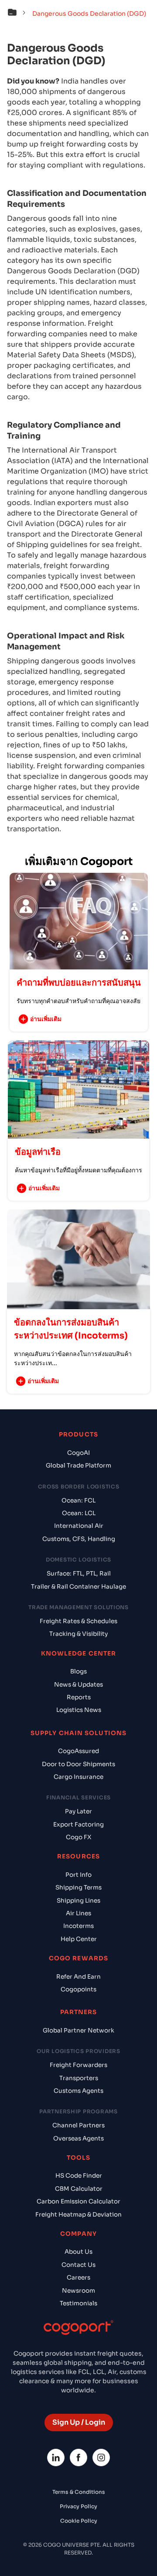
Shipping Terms (78, 1888)
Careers (78, 2278)
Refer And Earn (78, 1977)
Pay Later (78, 1811)
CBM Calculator (79, 2189)
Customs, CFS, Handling (79, 1539)
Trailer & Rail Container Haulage (78, 1587)
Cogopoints (78, 1989)
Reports (79, 1697)
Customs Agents (78, 2091)
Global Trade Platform (78, 1466)
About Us (78, 2252)
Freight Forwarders (78, 2065)
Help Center (79, 1939)
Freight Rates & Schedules (78, 1621)
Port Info (78, 1875)
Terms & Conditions (79, 2492)
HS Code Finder (79, 2176)
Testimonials (78, 2303)
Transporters (79, 2078)
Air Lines (78, 1913)
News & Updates (78, 1685)
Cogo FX (78, 1837)
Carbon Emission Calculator (78, 2201)
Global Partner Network (78, 2030)
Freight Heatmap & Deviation (78, 2215)
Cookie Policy (79, 2521)
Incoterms (78, 1926)
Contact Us (78, 2265)
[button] (19, 14)
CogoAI (78, 1453)
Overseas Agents (78, 2139)
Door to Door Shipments (78, 1764)
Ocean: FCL (78, 1501)
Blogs (78, 1671)
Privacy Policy (78, 2506)
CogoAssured (78, 1751)
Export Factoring (78, 1825)
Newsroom (78, 2291)
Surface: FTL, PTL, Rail (79, 1574)
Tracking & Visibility (78, 1634)
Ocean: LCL (79, 1513)
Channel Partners (78, 2125)
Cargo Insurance (78, 1777)
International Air (79, 1526)
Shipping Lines (78, 1901)
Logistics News (79, 1710)
